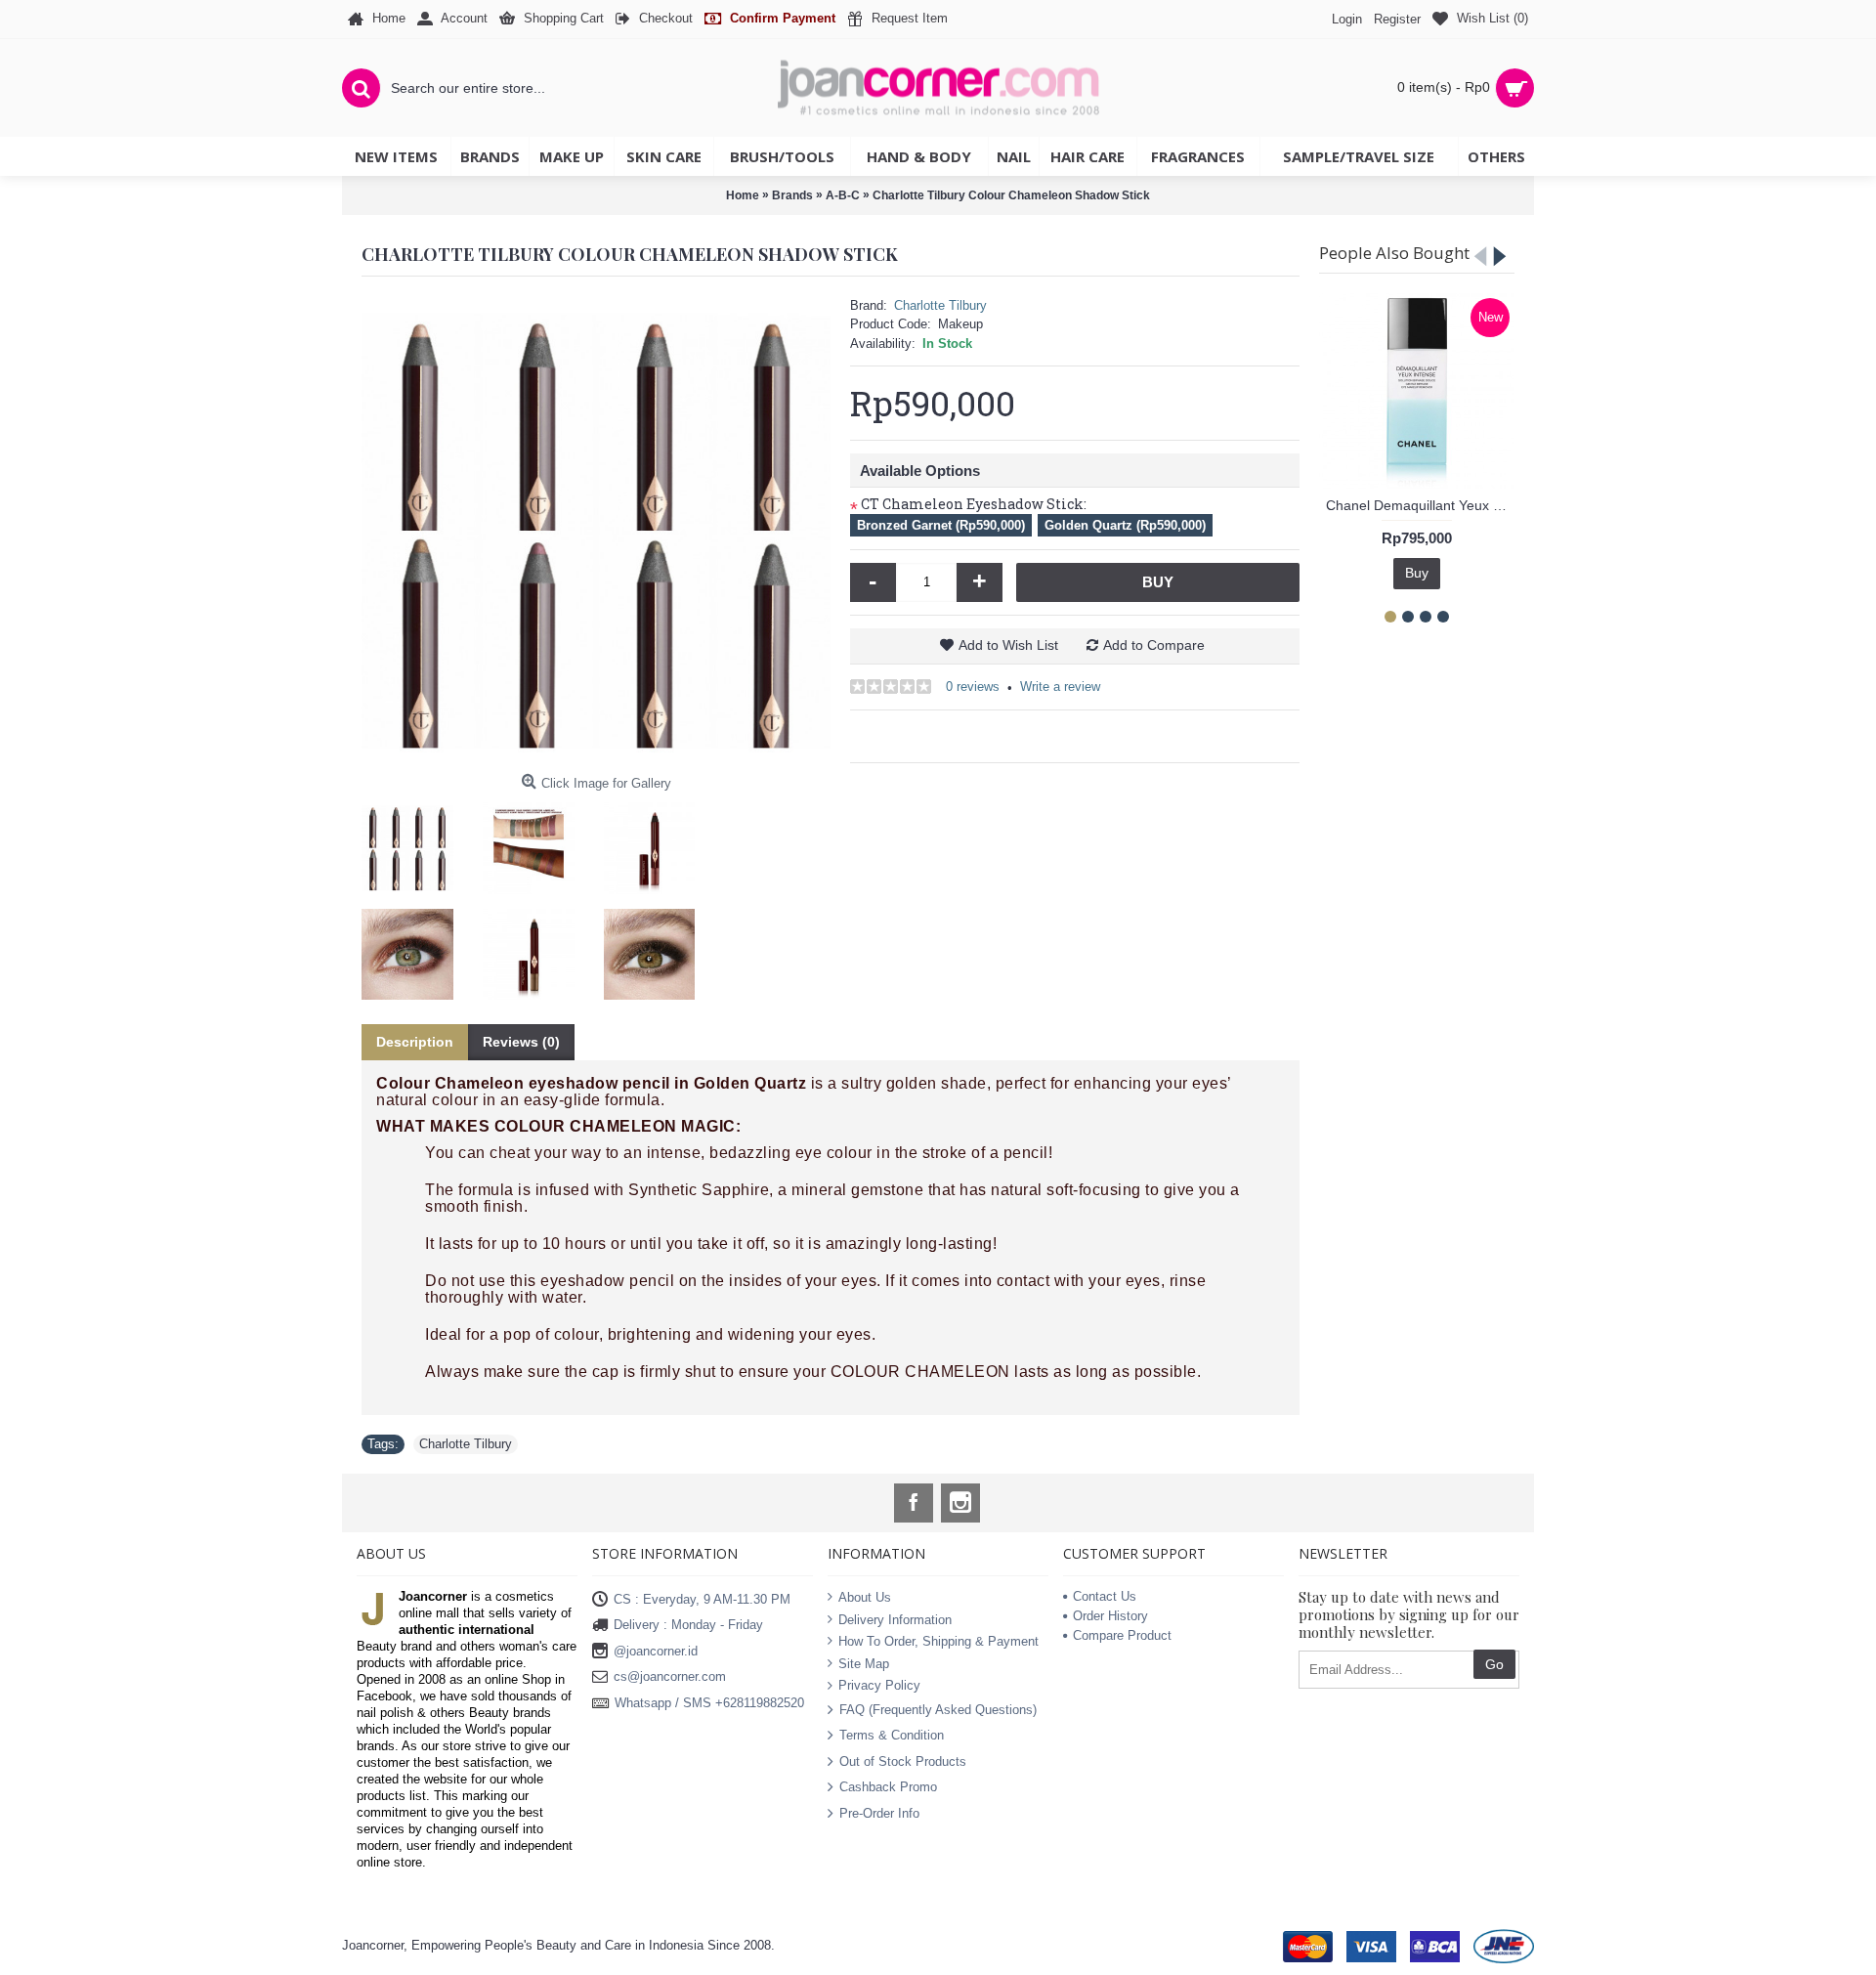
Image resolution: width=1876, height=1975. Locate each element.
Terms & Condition (892, 1735)
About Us (865, 1597)
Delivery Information (895, 1619)
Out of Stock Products (903, 1760)
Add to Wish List (1008, 645)
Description (415, 1042)
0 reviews (973, 687)
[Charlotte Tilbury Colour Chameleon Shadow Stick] (596, 531)
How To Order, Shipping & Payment (938, 1641)
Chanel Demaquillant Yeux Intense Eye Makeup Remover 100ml (1420, 505)
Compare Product (1122, 1635)
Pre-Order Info (879, 1812)
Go (1494, 1664)
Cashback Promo (888, 1787)
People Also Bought (1394, 253)
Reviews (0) (521, 1042)
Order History (1110, 1616)
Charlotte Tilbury (940, 305)
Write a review (1060, 687)
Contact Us (1105, 1596)
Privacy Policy (879, 1685)
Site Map (864, 1664)
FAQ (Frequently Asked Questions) (938, 1710)
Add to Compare (1154, 645)
